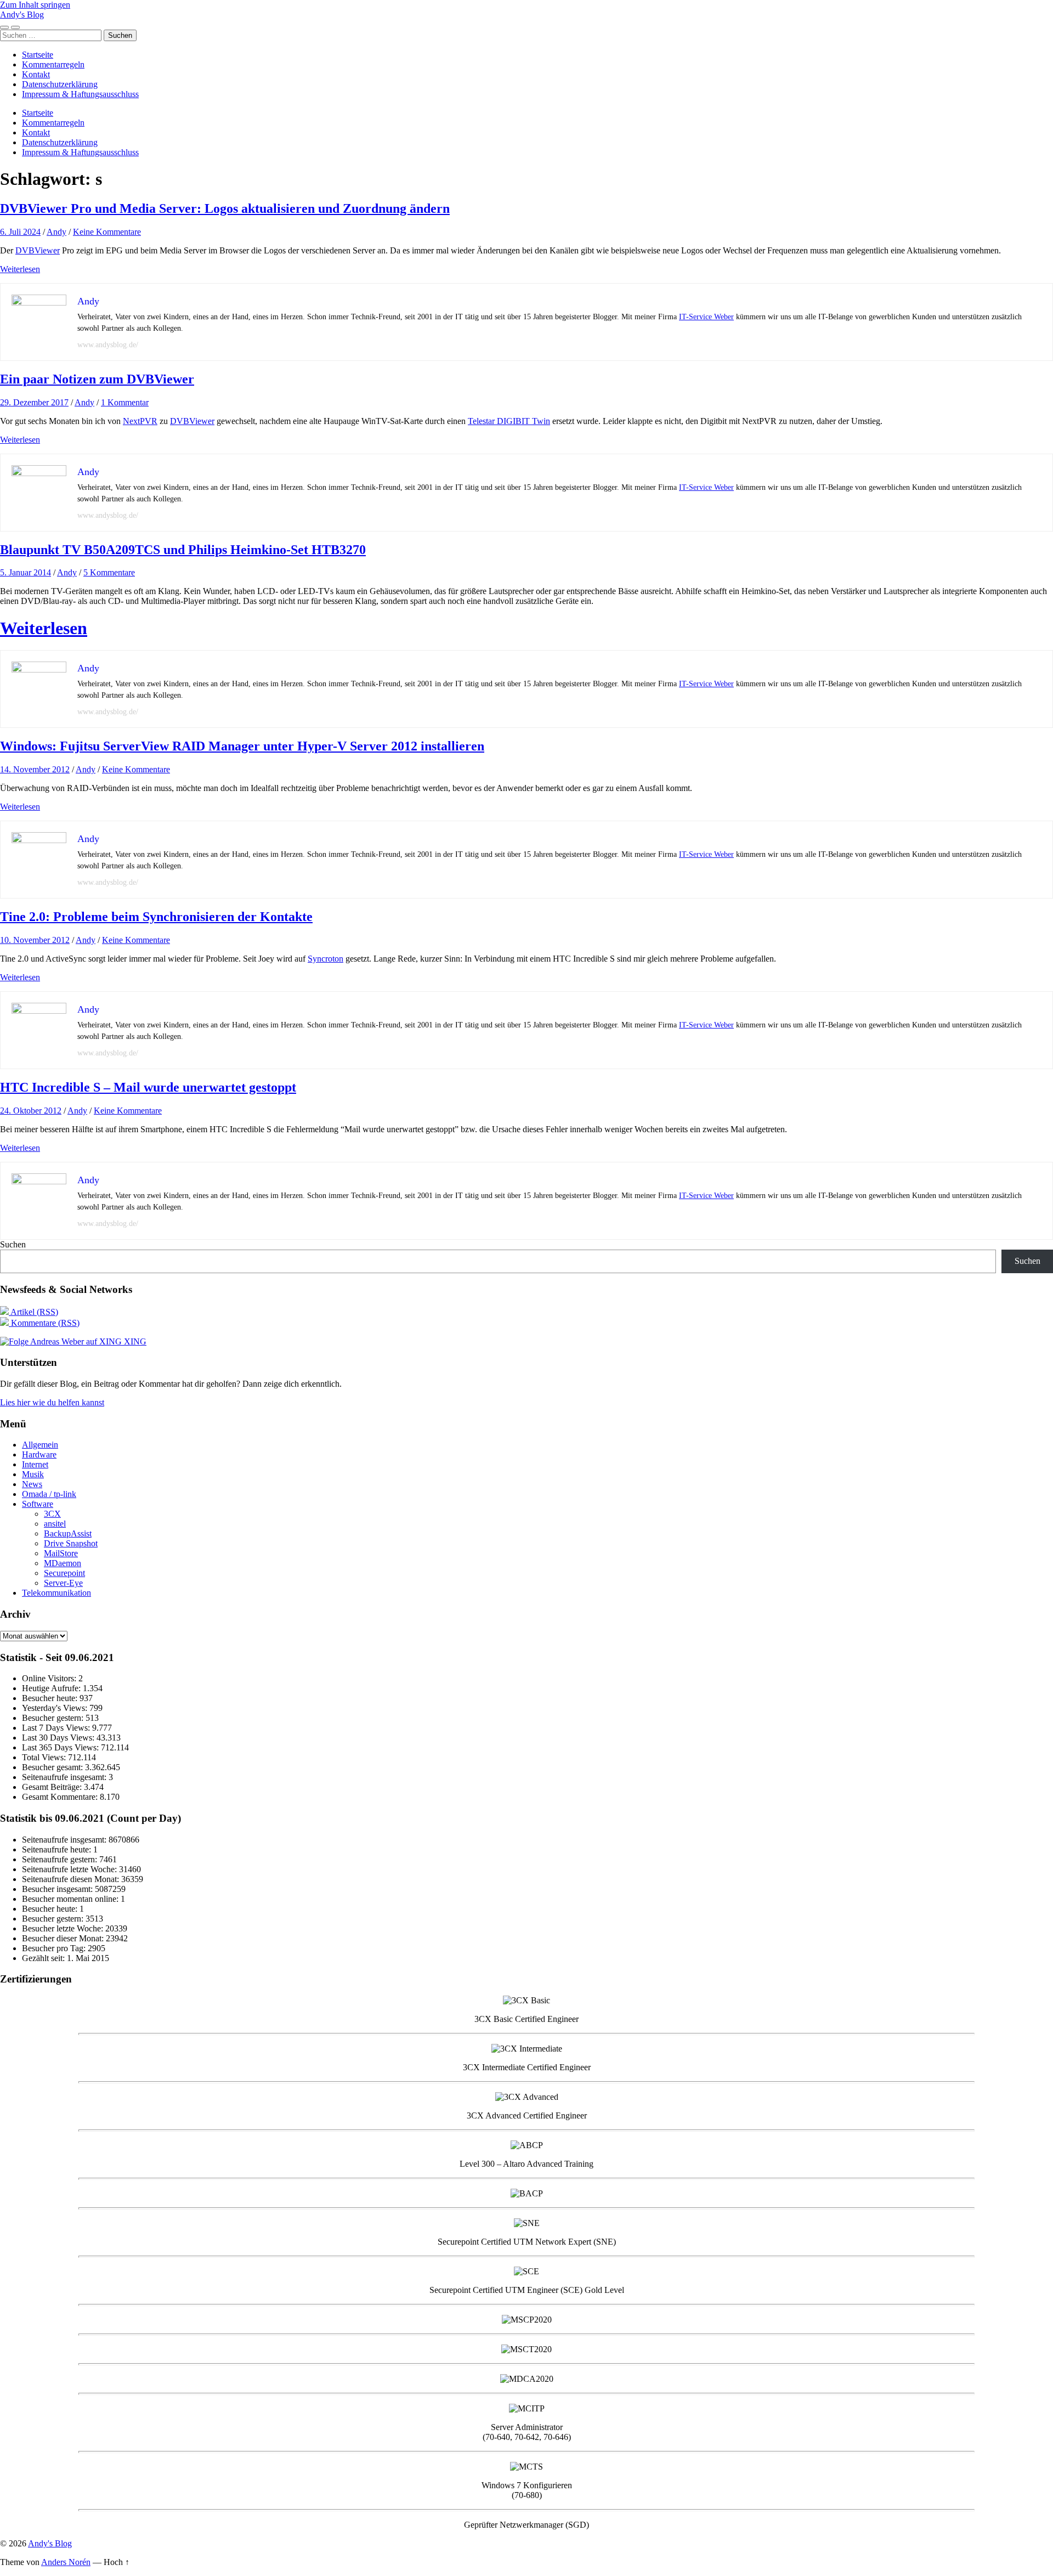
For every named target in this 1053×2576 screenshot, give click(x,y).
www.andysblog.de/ (108, 345)
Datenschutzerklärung (60, 84)
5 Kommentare (109, 572)
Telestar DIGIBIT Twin (509, 421)
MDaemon (63, 1563)
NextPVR (140, 421)
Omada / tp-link (49, 1494)
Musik (33, 1474)
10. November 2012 (35, 940)
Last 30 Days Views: (59, 1738)
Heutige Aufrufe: (52, 1688)
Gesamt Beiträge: (53, 1787)
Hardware (39, 1454)
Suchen (13, 1244)
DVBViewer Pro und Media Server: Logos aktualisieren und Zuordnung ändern (225, 208)
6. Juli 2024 (20, 232)
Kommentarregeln (53, 64)
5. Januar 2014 (26, 572)
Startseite (38, 55)
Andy (56, 232)
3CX (52, 1514)
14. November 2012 (35, 769)
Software (38, 1504)
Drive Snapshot (71, 1543)
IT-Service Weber (706, 317)
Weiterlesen (20, 269)
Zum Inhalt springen (35, 5)
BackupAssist (68, 1533)
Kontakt (36, 74)
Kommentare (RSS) (44, 1323)
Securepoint (64, 1573)
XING (134, 1341)
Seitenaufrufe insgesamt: (65, 1777)
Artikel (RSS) (33, 1312)
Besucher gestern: (54, 1718)
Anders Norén (66, 2562)
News (32, 1484)
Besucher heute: (51, 1698)
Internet (35, 1464)
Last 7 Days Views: (57, 1728)
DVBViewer (38, 250)
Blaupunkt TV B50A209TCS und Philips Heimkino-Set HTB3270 (183, 550)
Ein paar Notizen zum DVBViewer (97, 379)
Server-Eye (63, 1583)
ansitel (55, 1524)
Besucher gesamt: (53, 1767)
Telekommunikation (56, 1593)
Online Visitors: (50, 1678)
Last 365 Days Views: (61, 1747)
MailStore (61, 1553)
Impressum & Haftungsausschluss (80, 94)
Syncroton (325, 959)
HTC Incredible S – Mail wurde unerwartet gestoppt (148, 1087)
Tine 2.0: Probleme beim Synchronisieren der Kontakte (156, 917)
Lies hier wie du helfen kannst (52, 1402)
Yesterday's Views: (56, 1708)
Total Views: (45, 1757)
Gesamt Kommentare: (61, 1797)
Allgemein (40, 1445)
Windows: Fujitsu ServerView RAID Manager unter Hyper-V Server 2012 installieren (242, 746)
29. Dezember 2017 (34, 402)
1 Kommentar (125, 402)
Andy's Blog (22, 15)
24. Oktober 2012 (31, 1111)
